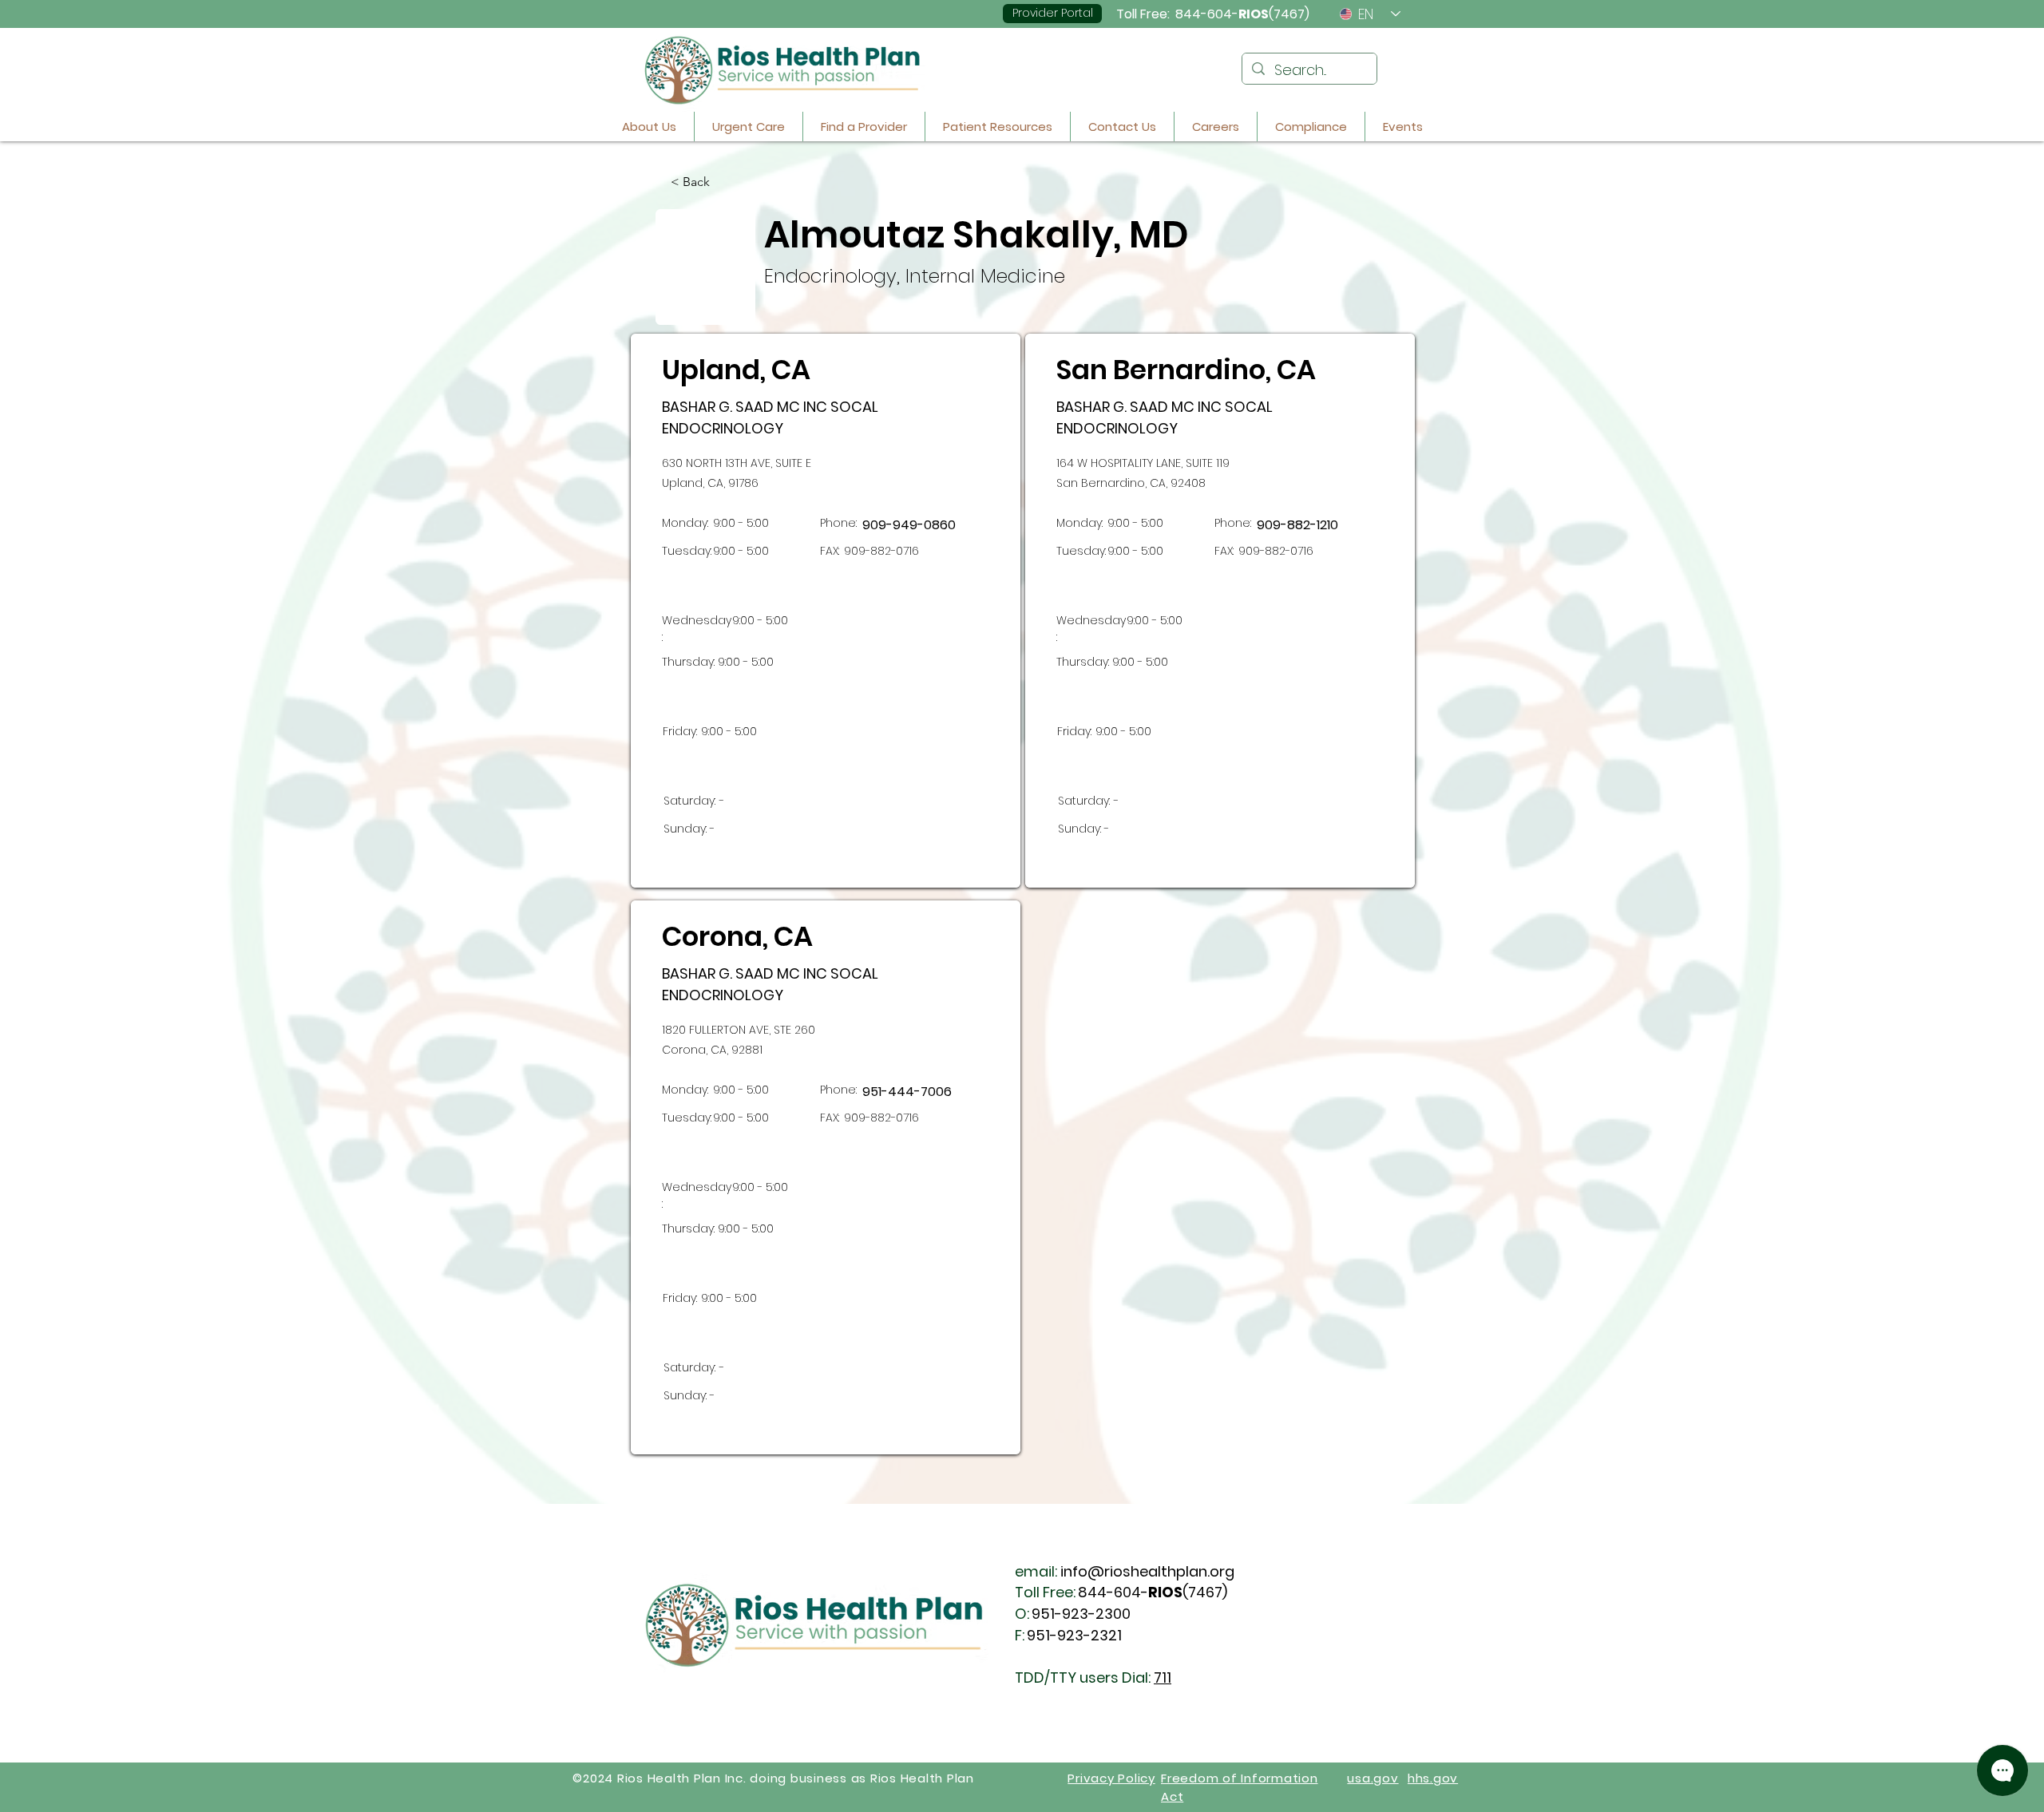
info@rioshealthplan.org (1147, 1571)
